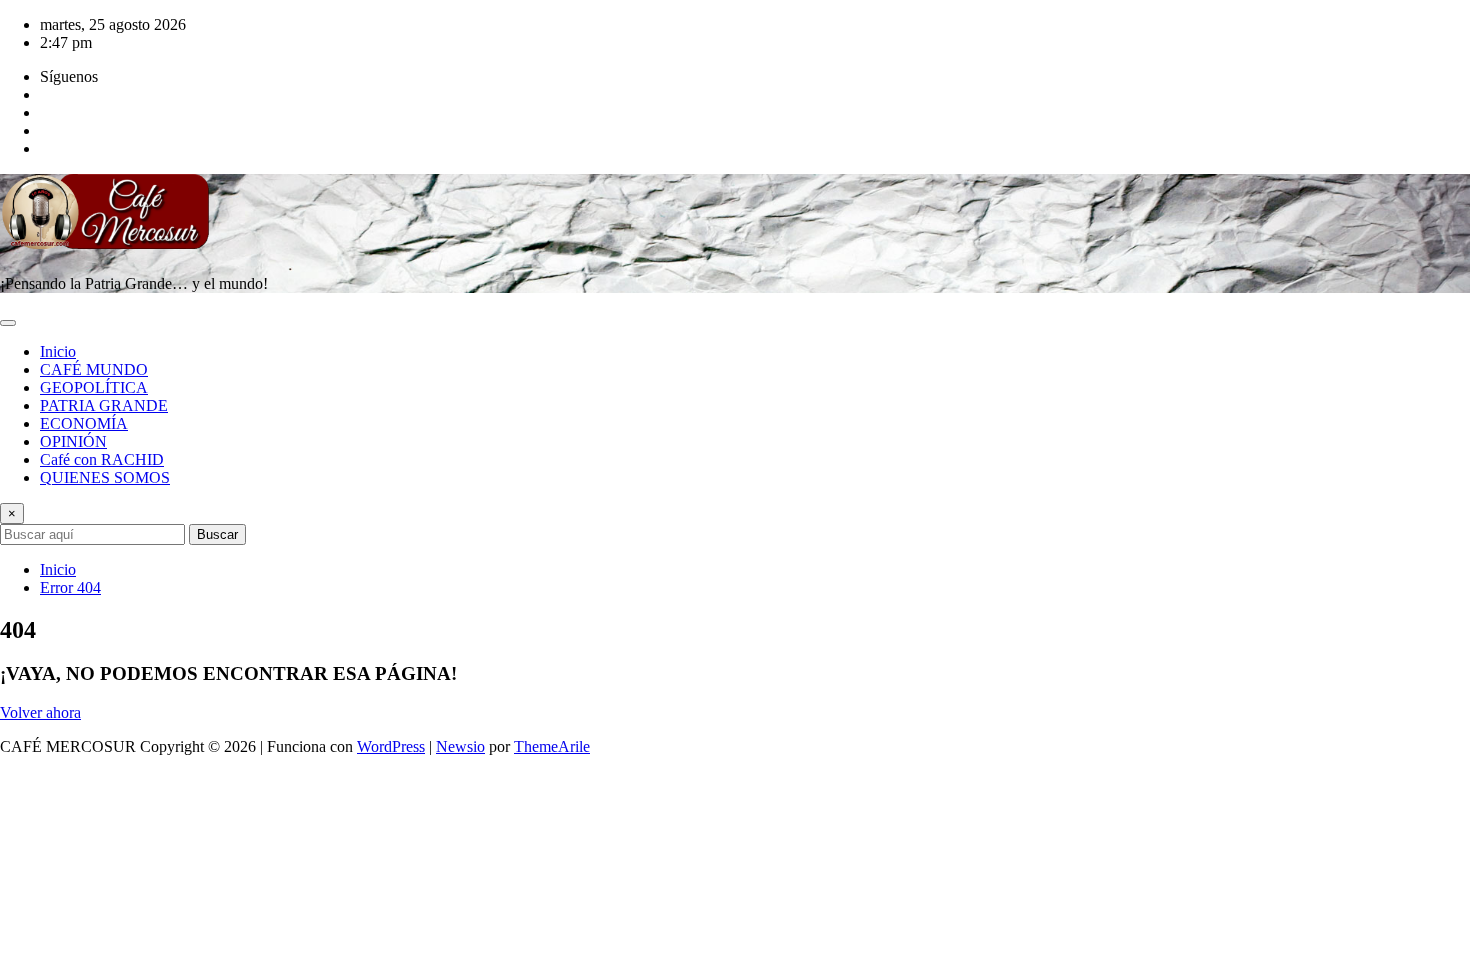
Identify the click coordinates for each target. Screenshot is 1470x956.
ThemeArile (552, 746)
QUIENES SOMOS (105, 477)
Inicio (58, 351)
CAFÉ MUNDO (94, 369)
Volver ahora (40, 712)
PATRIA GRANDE (104, 405)
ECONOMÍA (84, 423)
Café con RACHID (102, 459)
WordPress (391, 746)
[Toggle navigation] (8, 323)
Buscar (217, 534)
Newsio (460, 746)
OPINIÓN (73, 441)
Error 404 (70, 587)
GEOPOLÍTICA (94, 387)
